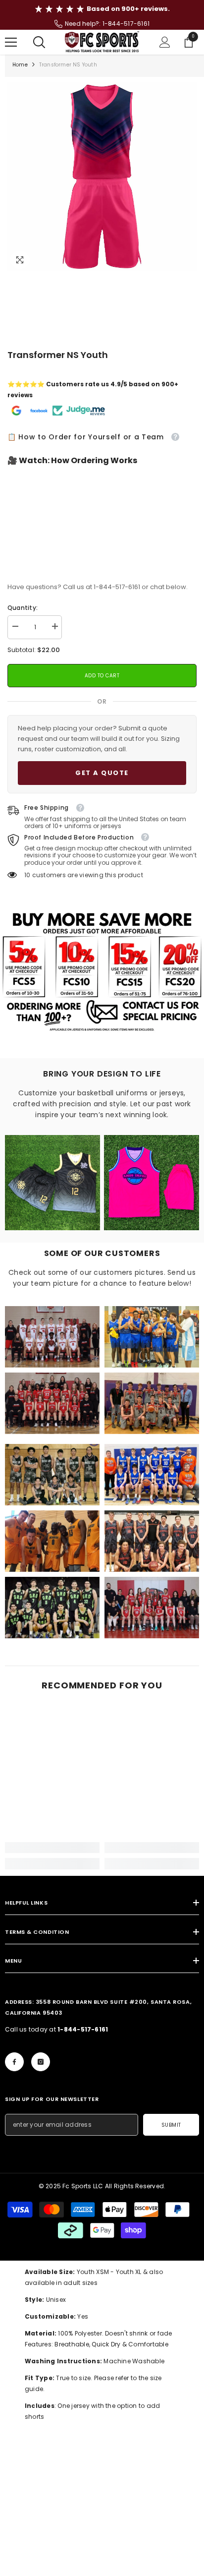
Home (20, 65)
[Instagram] (41, 2062)
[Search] (39, 42)
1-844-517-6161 (126, 24)
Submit (171, 2125)
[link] (52, 1337)
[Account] (165, 42)
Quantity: (23, 608)
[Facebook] (14, 2062)
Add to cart (100, 676)
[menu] (11, 42)
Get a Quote (102, 773)
